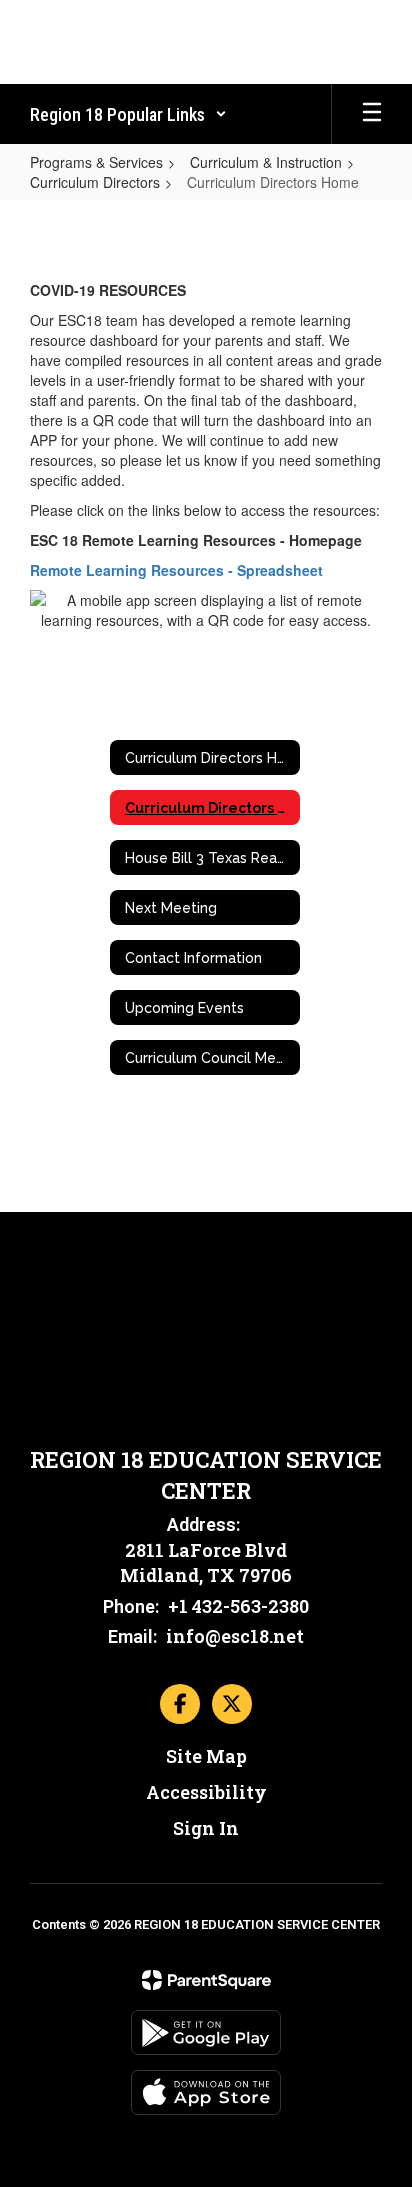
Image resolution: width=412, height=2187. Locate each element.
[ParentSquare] (206, 1980)
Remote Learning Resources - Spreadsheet (176, 570)
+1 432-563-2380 (238, 1606)
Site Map (206, 1756)
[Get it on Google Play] (206, 2032)
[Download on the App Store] (206, 2092)
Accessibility (206, 1792)
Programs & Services (96, 162)
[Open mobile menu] (372, 114)
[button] (128, 114)
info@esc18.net (235, 1636)
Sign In (206, 1828)
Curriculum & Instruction (266, 162)
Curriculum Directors (95, 182)
